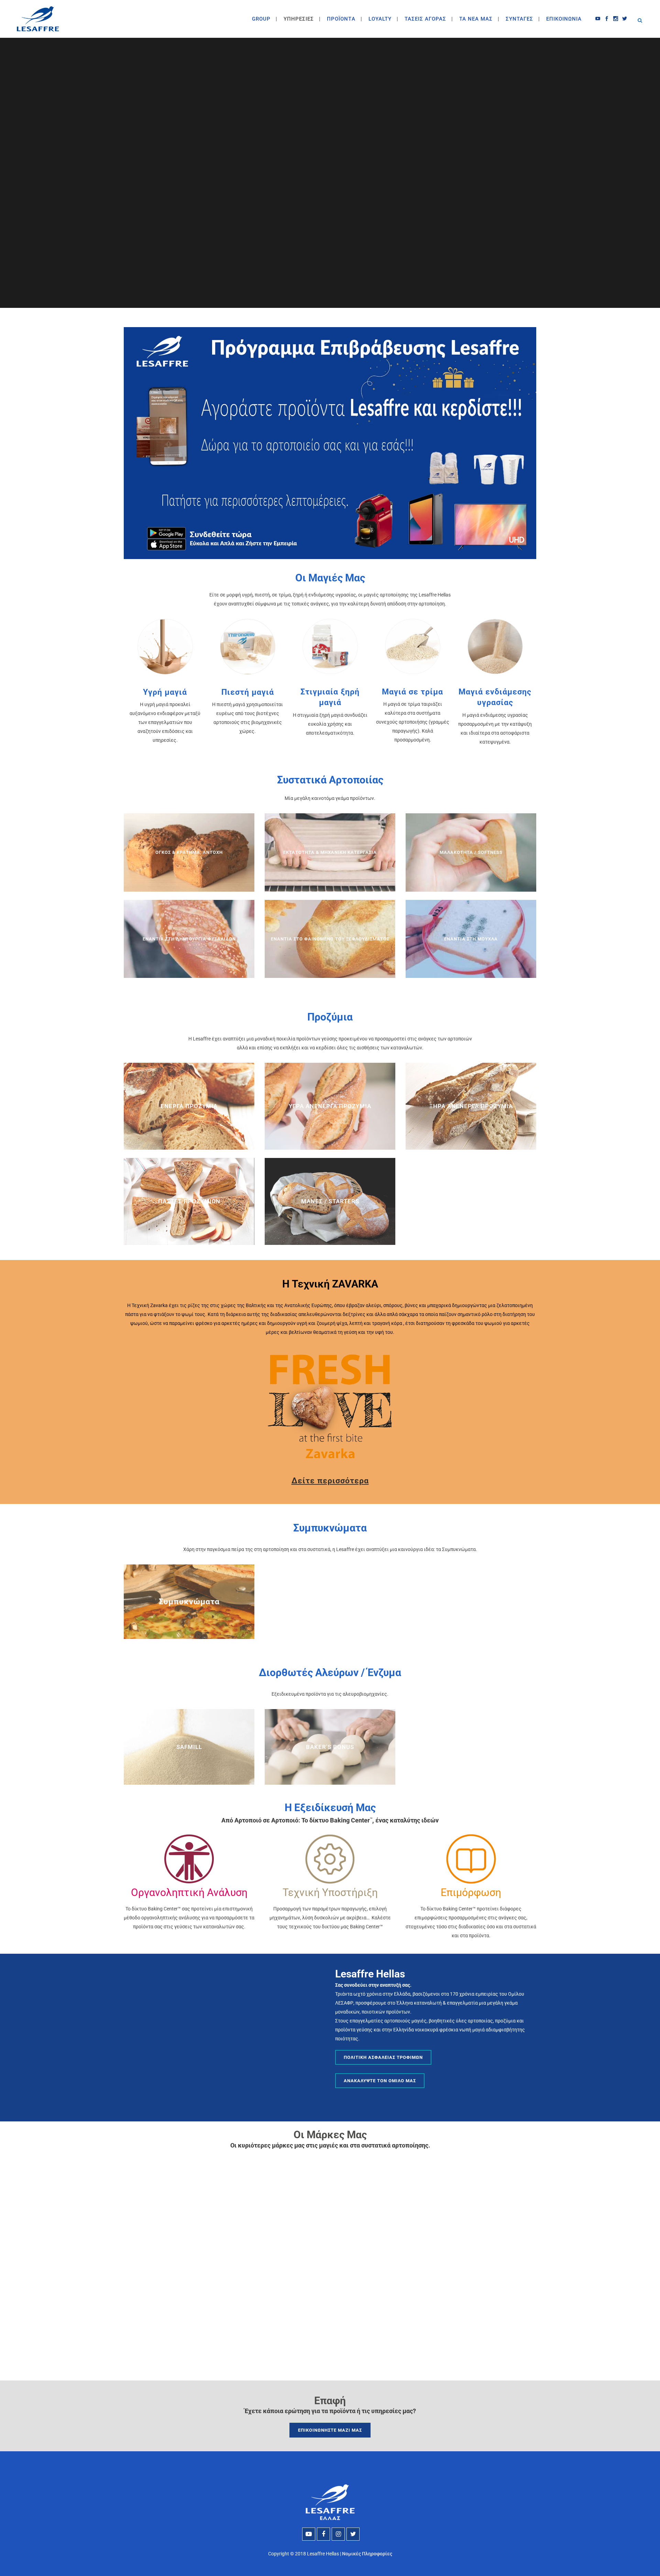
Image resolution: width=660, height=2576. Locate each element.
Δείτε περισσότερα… (191, 1624)
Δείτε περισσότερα (330, 1481)
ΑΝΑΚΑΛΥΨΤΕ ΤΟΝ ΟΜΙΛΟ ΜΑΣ (380, 2081)
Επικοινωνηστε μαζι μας (330, 2430)
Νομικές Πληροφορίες (367, 2554)
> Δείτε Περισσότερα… (189, 879)
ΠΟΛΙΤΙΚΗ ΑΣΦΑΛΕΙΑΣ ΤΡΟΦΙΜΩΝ (383, 2057)
